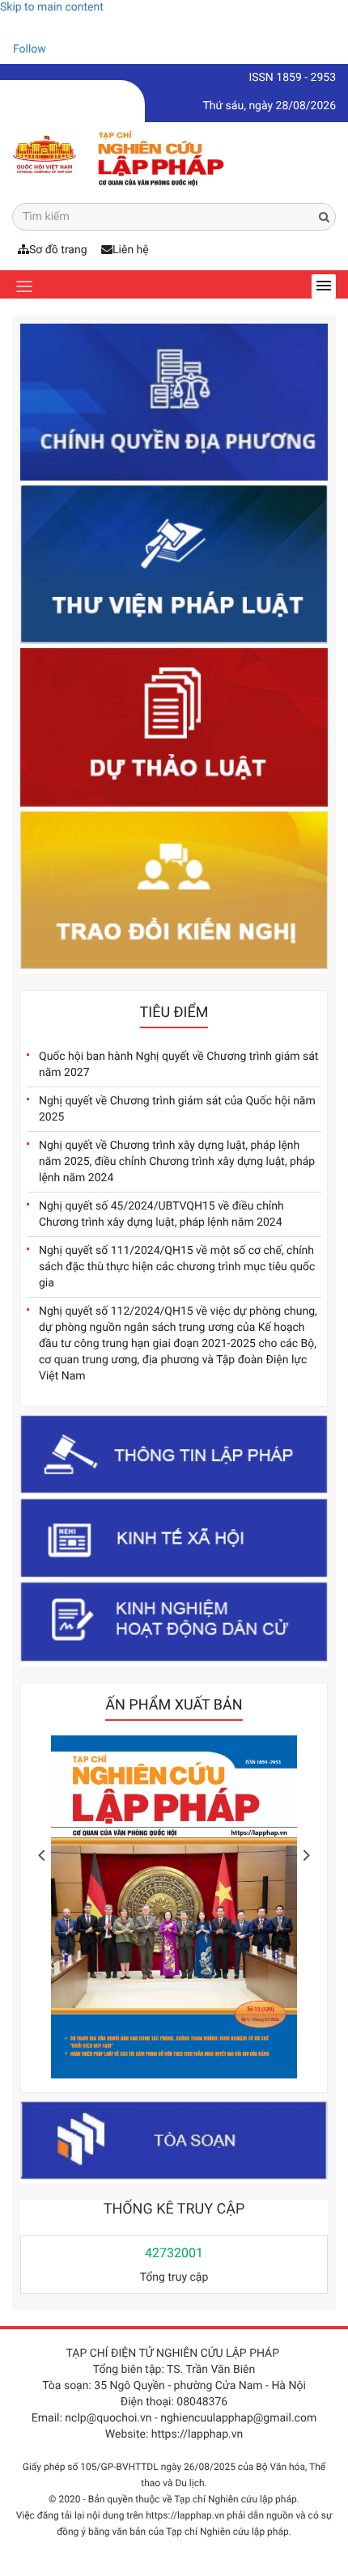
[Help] (12, 28)
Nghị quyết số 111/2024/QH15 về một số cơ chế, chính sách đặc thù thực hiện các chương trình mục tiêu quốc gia (177, 1267)
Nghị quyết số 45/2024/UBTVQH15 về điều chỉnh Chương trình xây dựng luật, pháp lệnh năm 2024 (161, 1214)
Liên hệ (131, 250)
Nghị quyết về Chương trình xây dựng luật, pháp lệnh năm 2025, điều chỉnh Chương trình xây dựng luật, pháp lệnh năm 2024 (177, 1162)
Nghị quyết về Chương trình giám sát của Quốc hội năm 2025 (177, 1109)
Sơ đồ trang (58, 250)
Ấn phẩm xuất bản (174, 1705)
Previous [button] (41, 1855)
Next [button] (307, 1855)
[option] (151, 1911)
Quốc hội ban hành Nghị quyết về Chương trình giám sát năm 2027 (178, 1065)
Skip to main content (52, 7)
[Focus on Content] (61, 52)
